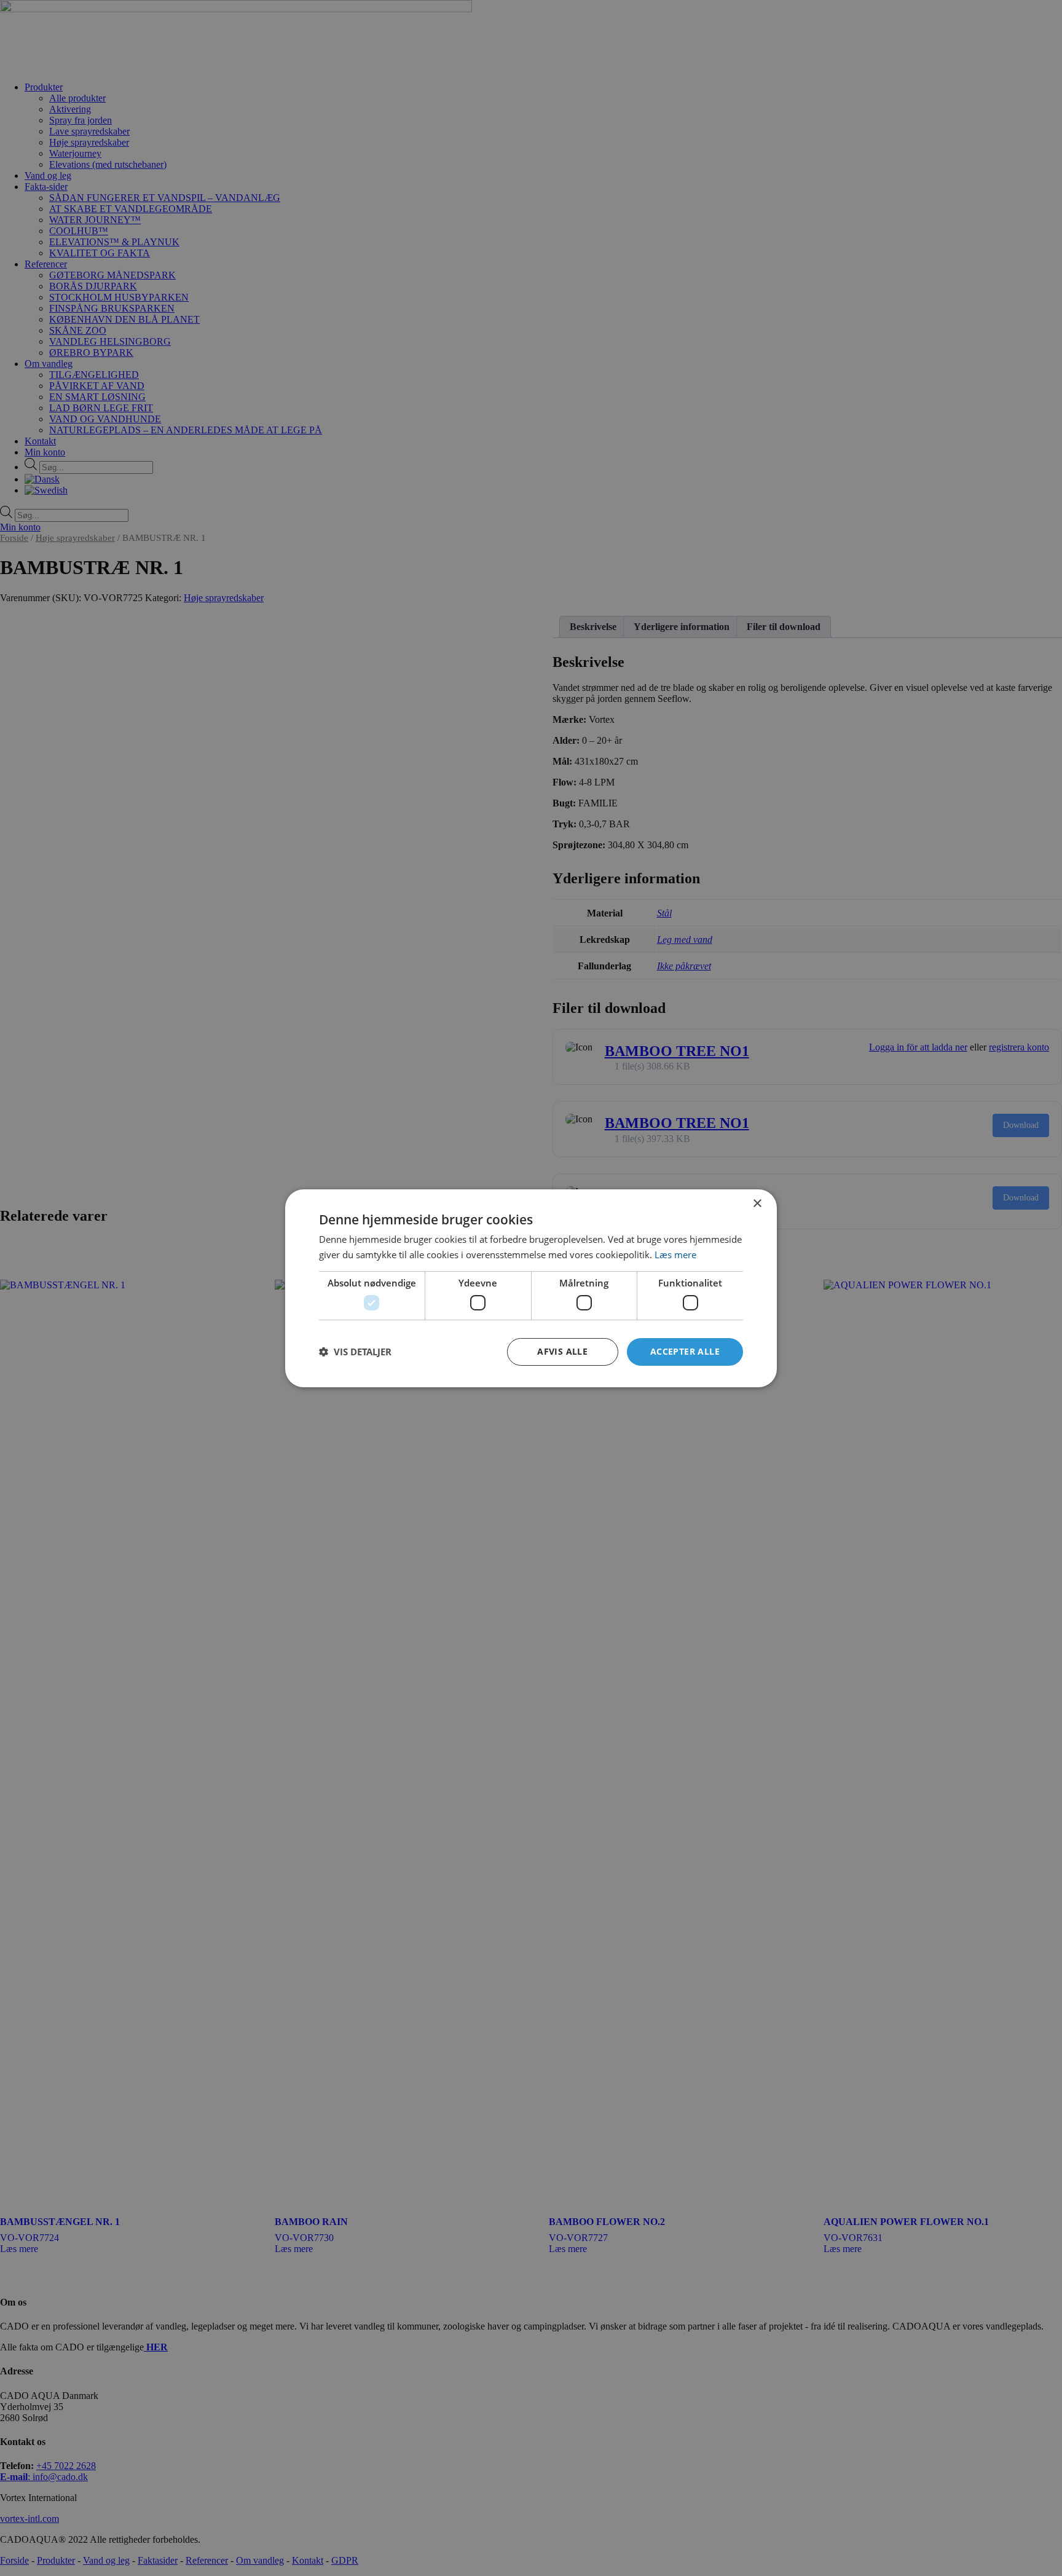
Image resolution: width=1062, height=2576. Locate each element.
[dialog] (531, 1288)
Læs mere (675, 1255)
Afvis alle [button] (562, 1351)
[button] (355, 1352)
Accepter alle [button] (685, 1351)
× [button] (757, 1203)
